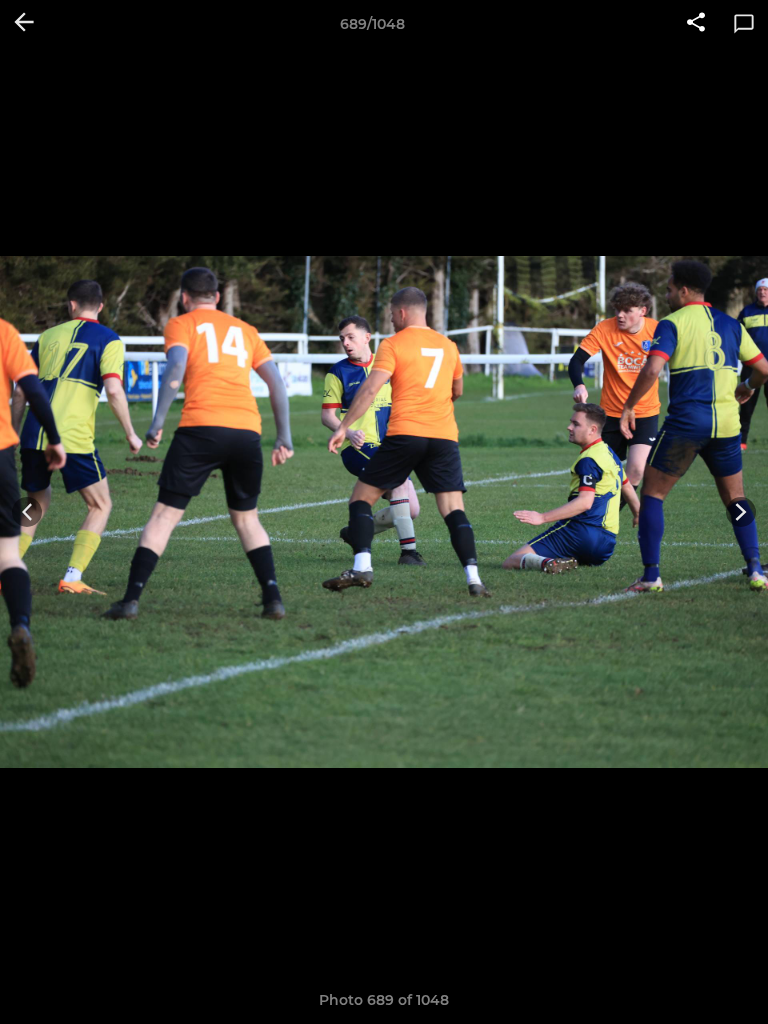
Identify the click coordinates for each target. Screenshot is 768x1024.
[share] (696, 24)
